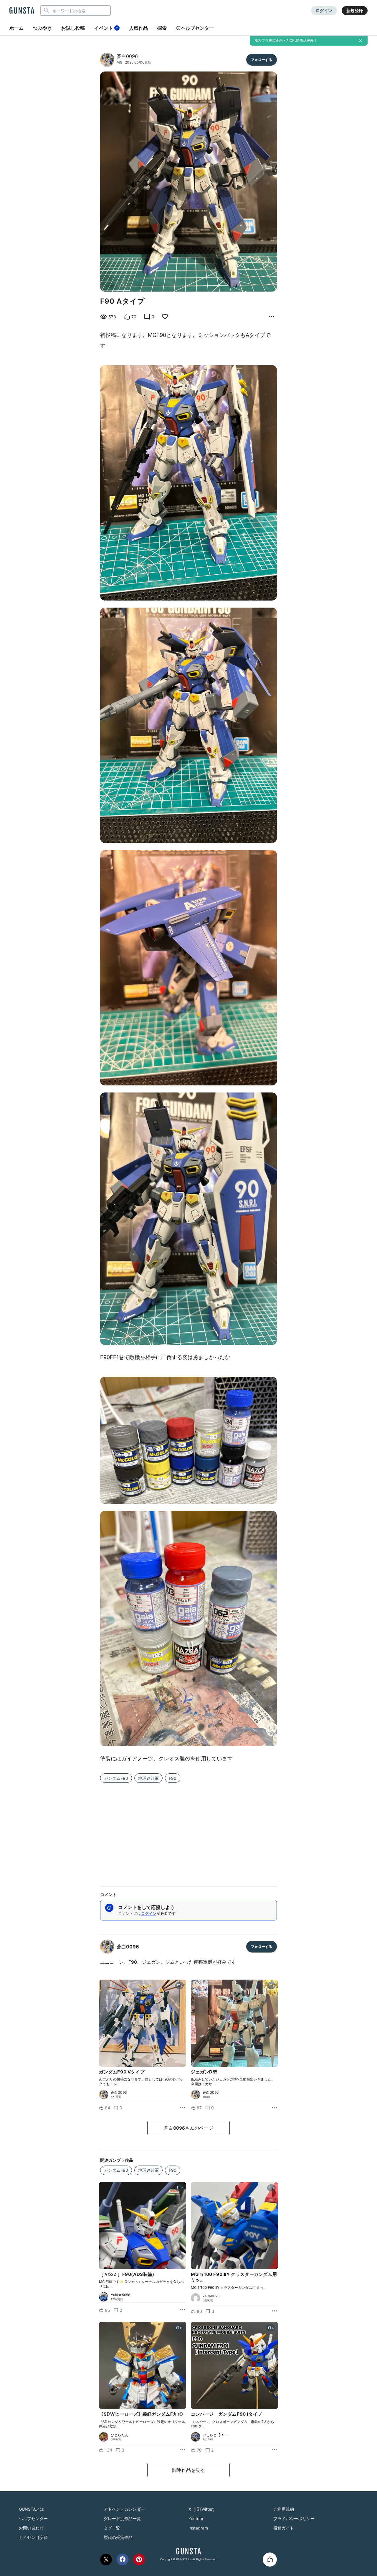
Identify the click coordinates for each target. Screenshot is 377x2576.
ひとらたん (120, 2435)
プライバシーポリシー (294, 2518)
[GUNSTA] (22, 11)
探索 (162, 28)
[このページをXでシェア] (106, 2560)
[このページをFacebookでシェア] (123, 2560)
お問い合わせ (31, 2528)
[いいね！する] (270, 2560)
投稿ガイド (284, 2528)
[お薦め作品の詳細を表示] (272, 317)
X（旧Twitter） (203, 2509)
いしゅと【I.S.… (215, 2435)
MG (120, 62)
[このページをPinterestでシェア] (139, 2560)
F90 (173, 1778)
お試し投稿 (73, 28)
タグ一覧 (112, 2528)
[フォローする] (262, 60)
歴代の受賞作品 (118, 2537)
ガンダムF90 (116, 1778)
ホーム (16, 28)
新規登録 (355, 10)
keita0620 (211, 2296)
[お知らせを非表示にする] (361, 41)
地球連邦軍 (148, 1778)
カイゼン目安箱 (33, 2537)
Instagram (198, 2528)
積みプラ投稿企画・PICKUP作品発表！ (286, 40)
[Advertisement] (188, 1831)
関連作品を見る (188, 2470)
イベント (106, 28)
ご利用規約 (284, 2509)
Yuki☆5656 (120, 2295)
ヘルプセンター (197, 28)
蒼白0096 (127, 56)
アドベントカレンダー (124, 2509)
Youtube (196, 2518)
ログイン (324, 10)
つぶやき (42, 28)
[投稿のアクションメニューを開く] (183, 2108)
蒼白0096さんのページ (188, 2128)
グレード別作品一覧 (122, 2518)
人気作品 (138, 28)
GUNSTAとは (31, 2509)
